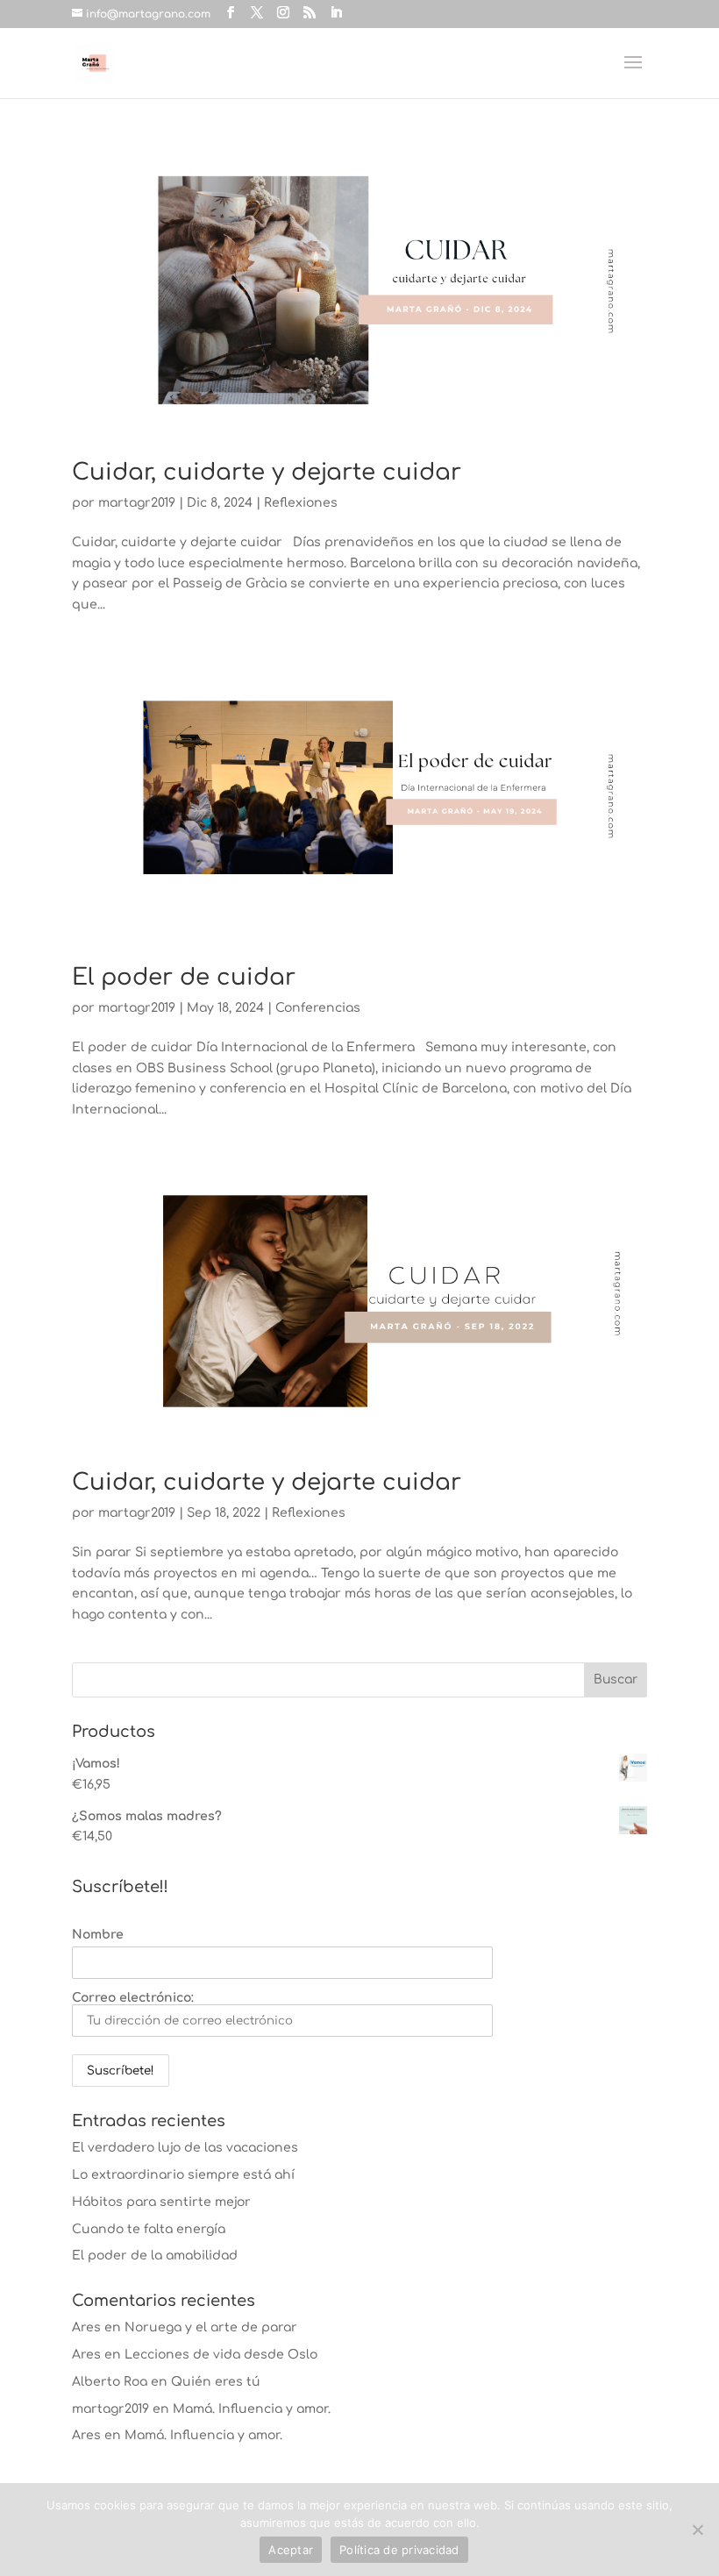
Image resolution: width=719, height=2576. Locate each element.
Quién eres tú (216, 2382)
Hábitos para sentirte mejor (161, 2202)
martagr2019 (137, 503)
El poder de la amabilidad (155, 2256)
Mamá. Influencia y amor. (252, 2409)
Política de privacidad (399, 2550)
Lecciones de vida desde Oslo (221, 2355)
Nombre (98, 1935)
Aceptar (291, 2550)
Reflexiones (301, 503)
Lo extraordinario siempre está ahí (183, 2175)
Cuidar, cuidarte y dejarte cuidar (267, 472)
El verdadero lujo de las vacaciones (185, 2148)
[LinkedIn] (336, 13)
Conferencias (318, 1008)
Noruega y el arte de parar (211, 2327)
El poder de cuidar (184, 977)
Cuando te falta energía (149, 2229)
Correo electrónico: (133, 1998)
